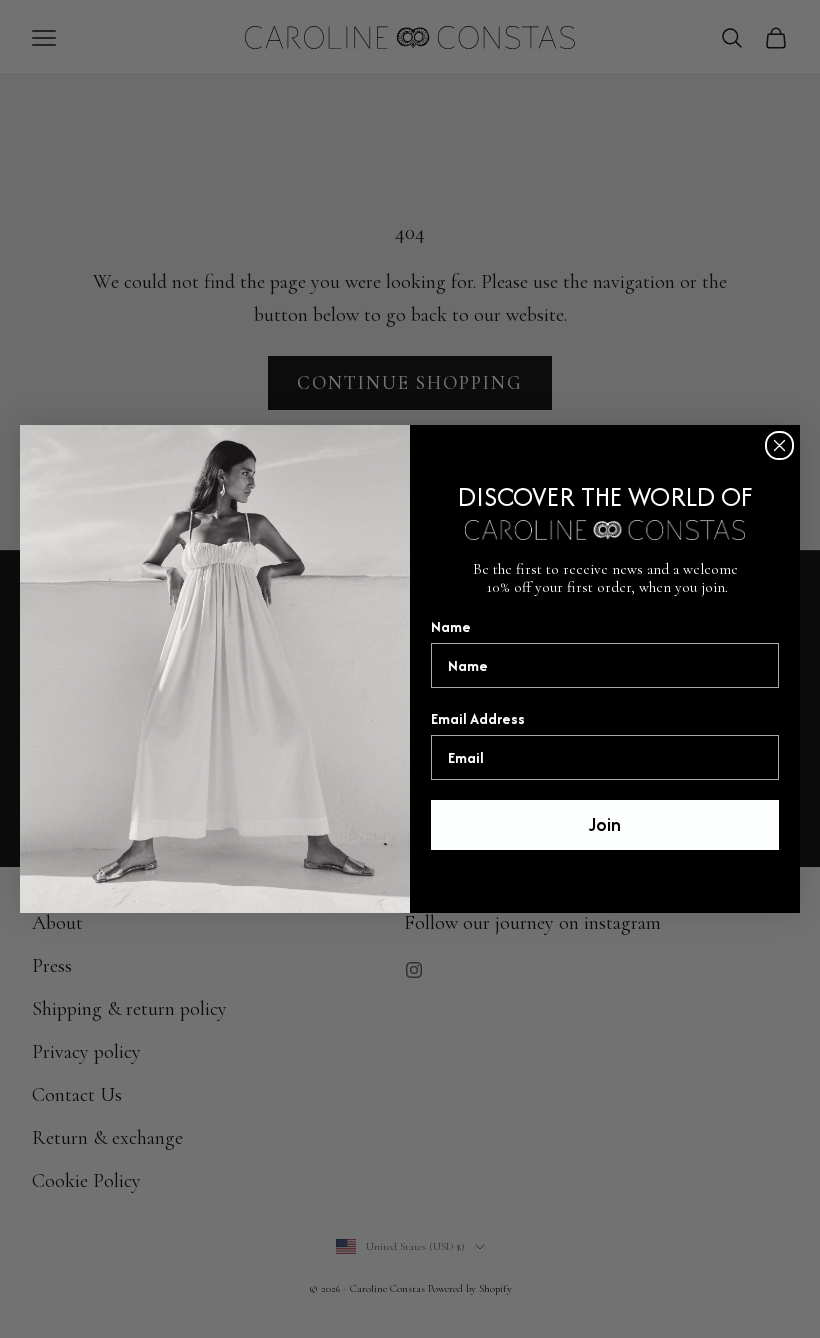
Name (451, 626)
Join (605, 824)
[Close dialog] (779, 445)
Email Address (478, 718)
